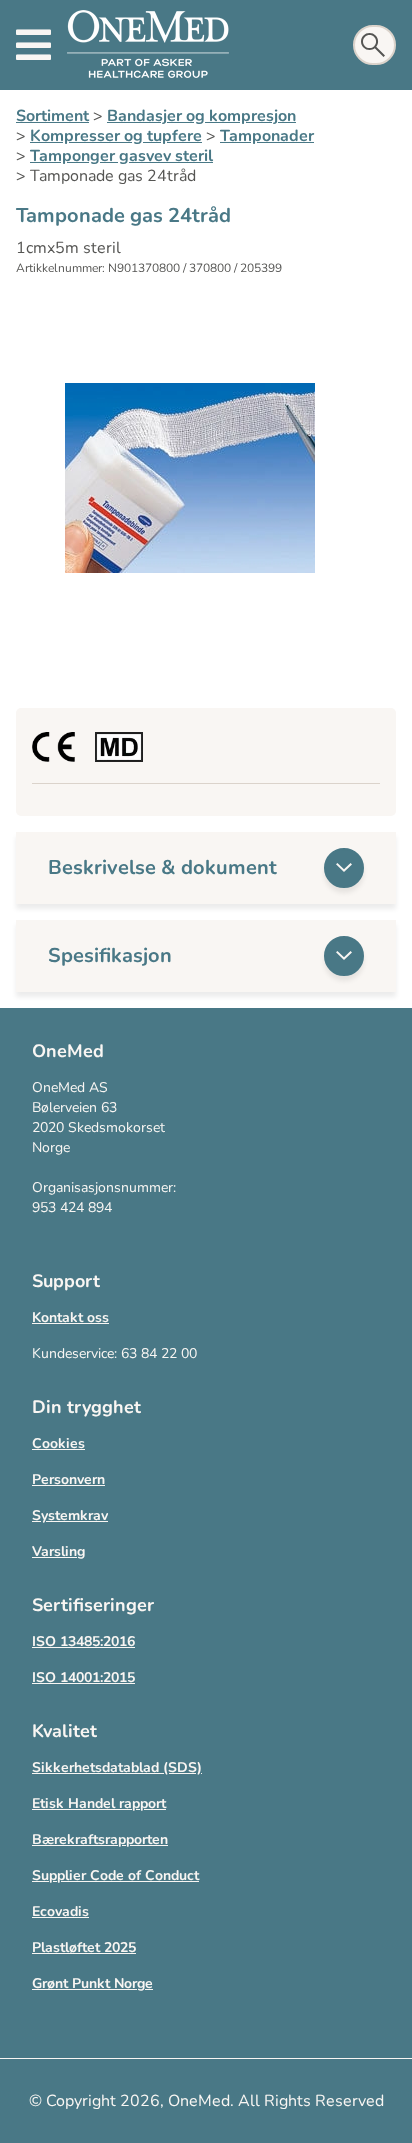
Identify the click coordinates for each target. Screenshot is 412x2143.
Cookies (58, 1443)
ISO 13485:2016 (83, 1641)
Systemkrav (70, 1515)
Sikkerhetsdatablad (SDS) (117, 1767)
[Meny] (33, 45)
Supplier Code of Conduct (115, 1875)
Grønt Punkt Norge (92, 1983)
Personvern (68, 1479)
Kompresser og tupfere (116, 136)
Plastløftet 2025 (84, 1947)
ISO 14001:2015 (83, 1677)
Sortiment (52, 116)
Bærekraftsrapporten (100, 1839)
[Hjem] (148, 45)
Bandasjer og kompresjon (201, 116)
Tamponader (267, 136)
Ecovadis (60, 1911)
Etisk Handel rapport (99, 1803)
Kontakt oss (70, 1317)
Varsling (58, 1551)
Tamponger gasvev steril (121, 156)
